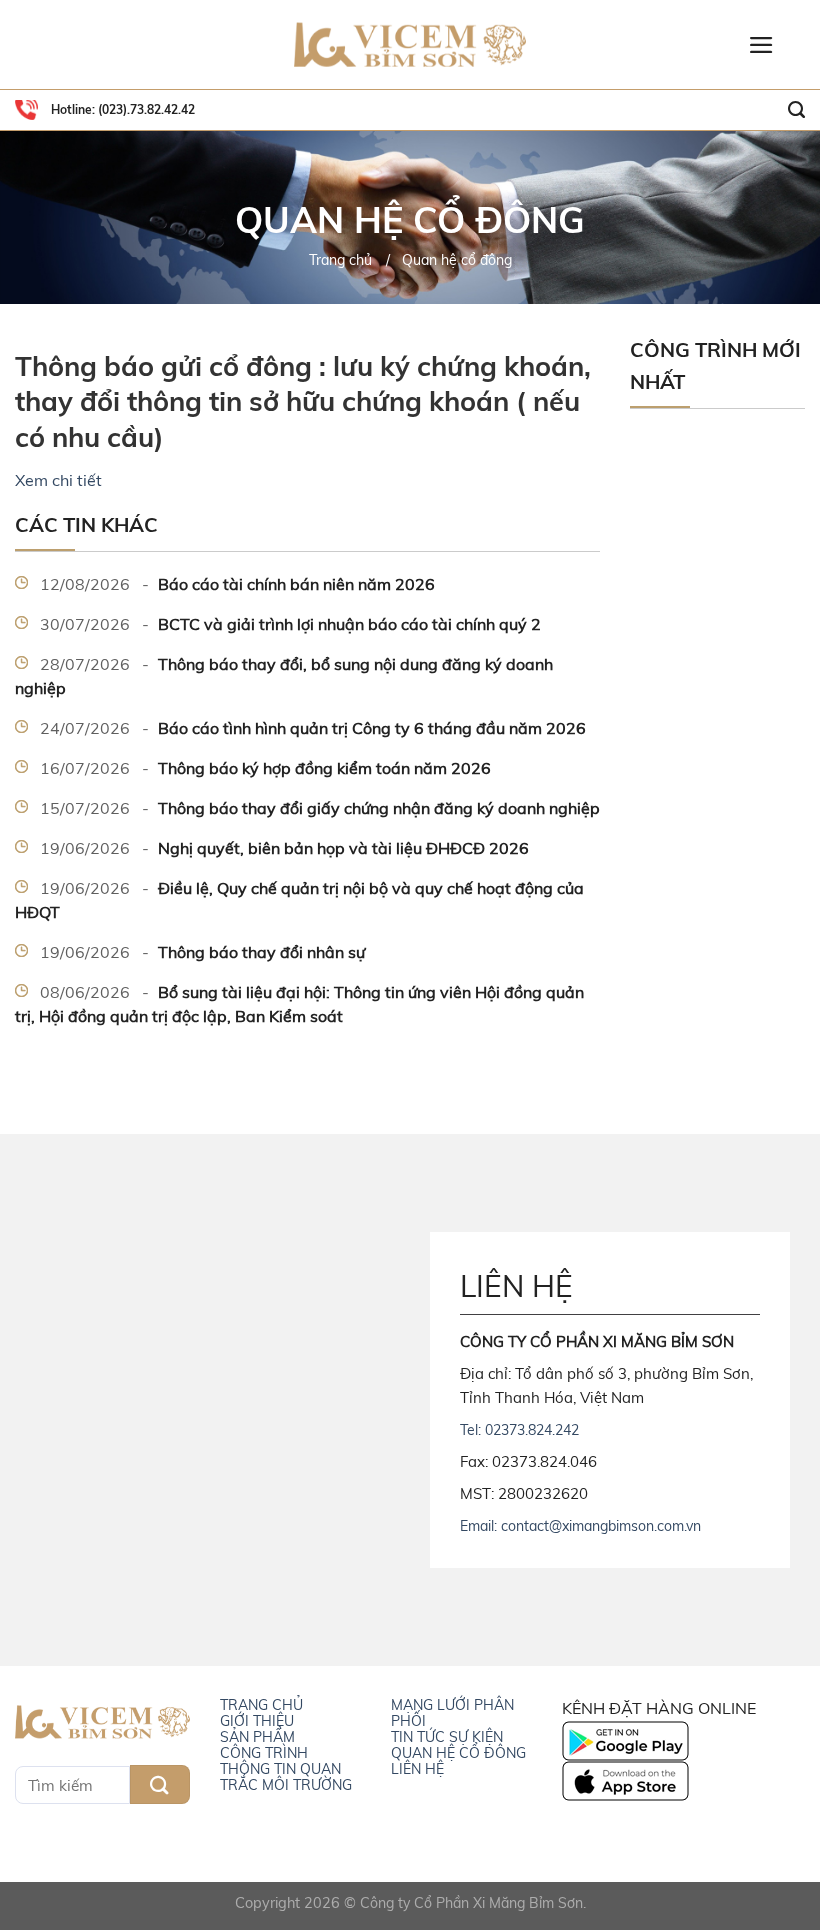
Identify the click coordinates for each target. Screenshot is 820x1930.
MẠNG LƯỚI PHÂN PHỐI (452, 1713)
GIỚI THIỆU (257, 1721)
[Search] (796, 110)
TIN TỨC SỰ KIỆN (447, 1737)
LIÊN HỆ (417, 1769)
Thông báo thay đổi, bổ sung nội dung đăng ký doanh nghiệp (284, 676)
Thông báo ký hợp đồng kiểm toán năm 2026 (265, 768)
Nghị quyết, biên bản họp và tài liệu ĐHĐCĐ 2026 (284, 848)
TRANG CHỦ (261, 1705)
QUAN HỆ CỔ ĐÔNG (458, 1753)
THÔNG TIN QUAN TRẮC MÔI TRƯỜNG (286, 1777)
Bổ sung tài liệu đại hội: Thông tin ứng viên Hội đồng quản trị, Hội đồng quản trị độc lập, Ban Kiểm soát (299, 1004)
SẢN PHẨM (257, 1737)
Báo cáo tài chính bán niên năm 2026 (237, 584)
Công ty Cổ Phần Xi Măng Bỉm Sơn (471, 1903)
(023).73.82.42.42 (145, 109)
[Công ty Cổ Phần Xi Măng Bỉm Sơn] (410, 45)
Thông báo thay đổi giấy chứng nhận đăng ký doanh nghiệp (320, 808)
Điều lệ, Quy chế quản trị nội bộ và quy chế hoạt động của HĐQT (299, 900)
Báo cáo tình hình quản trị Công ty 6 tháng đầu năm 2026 (313, 728)
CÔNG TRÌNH (264, 1753)
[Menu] (761, 45)
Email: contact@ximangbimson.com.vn (580, 1526)
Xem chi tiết (58, 480)
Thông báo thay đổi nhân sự (202, 952)
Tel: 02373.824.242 (519, 1430)
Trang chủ (340, 260)
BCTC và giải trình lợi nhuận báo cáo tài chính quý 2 (290, 624)
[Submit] (160, 1784)
